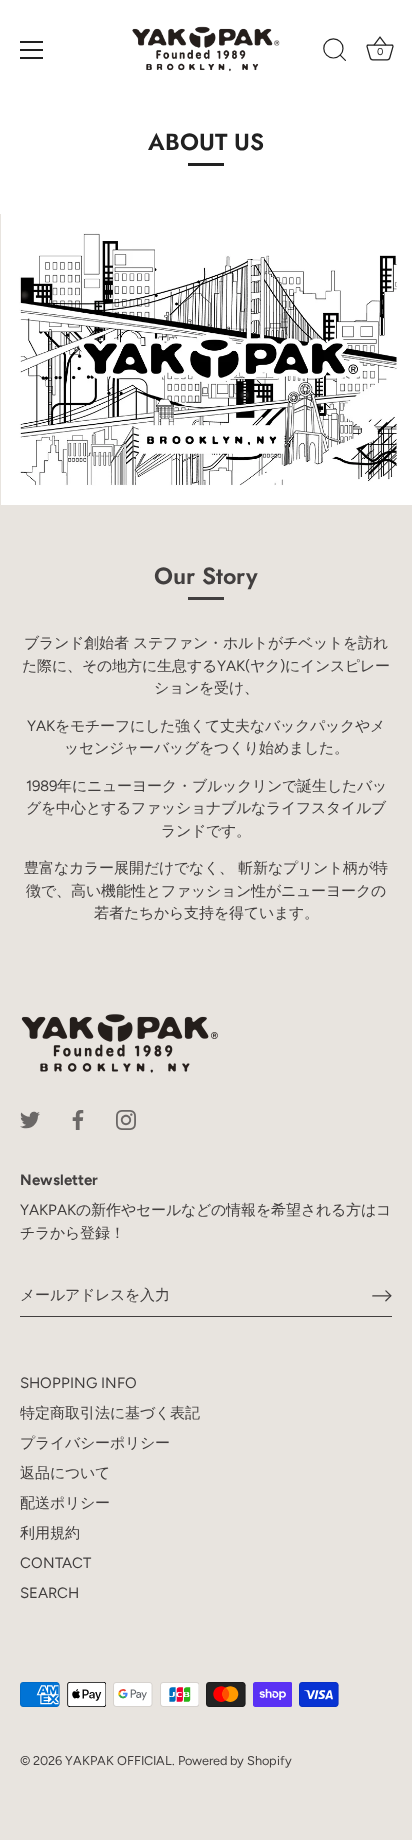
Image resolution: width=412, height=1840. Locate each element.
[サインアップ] (382, 1296)
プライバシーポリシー (95, 1443)
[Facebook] (78, 1119)
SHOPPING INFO (78, 1383)
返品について (65, 1473)
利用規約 (50, 1533)
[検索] (335, 53)
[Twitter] (30, 1119)
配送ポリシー (65, 1503)
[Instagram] (126, 1119)
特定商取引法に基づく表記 (110, 1413)
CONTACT (55, 1563)
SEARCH (49, 1593)
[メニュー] (32, 50)
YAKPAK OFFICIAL (118, 1760)
